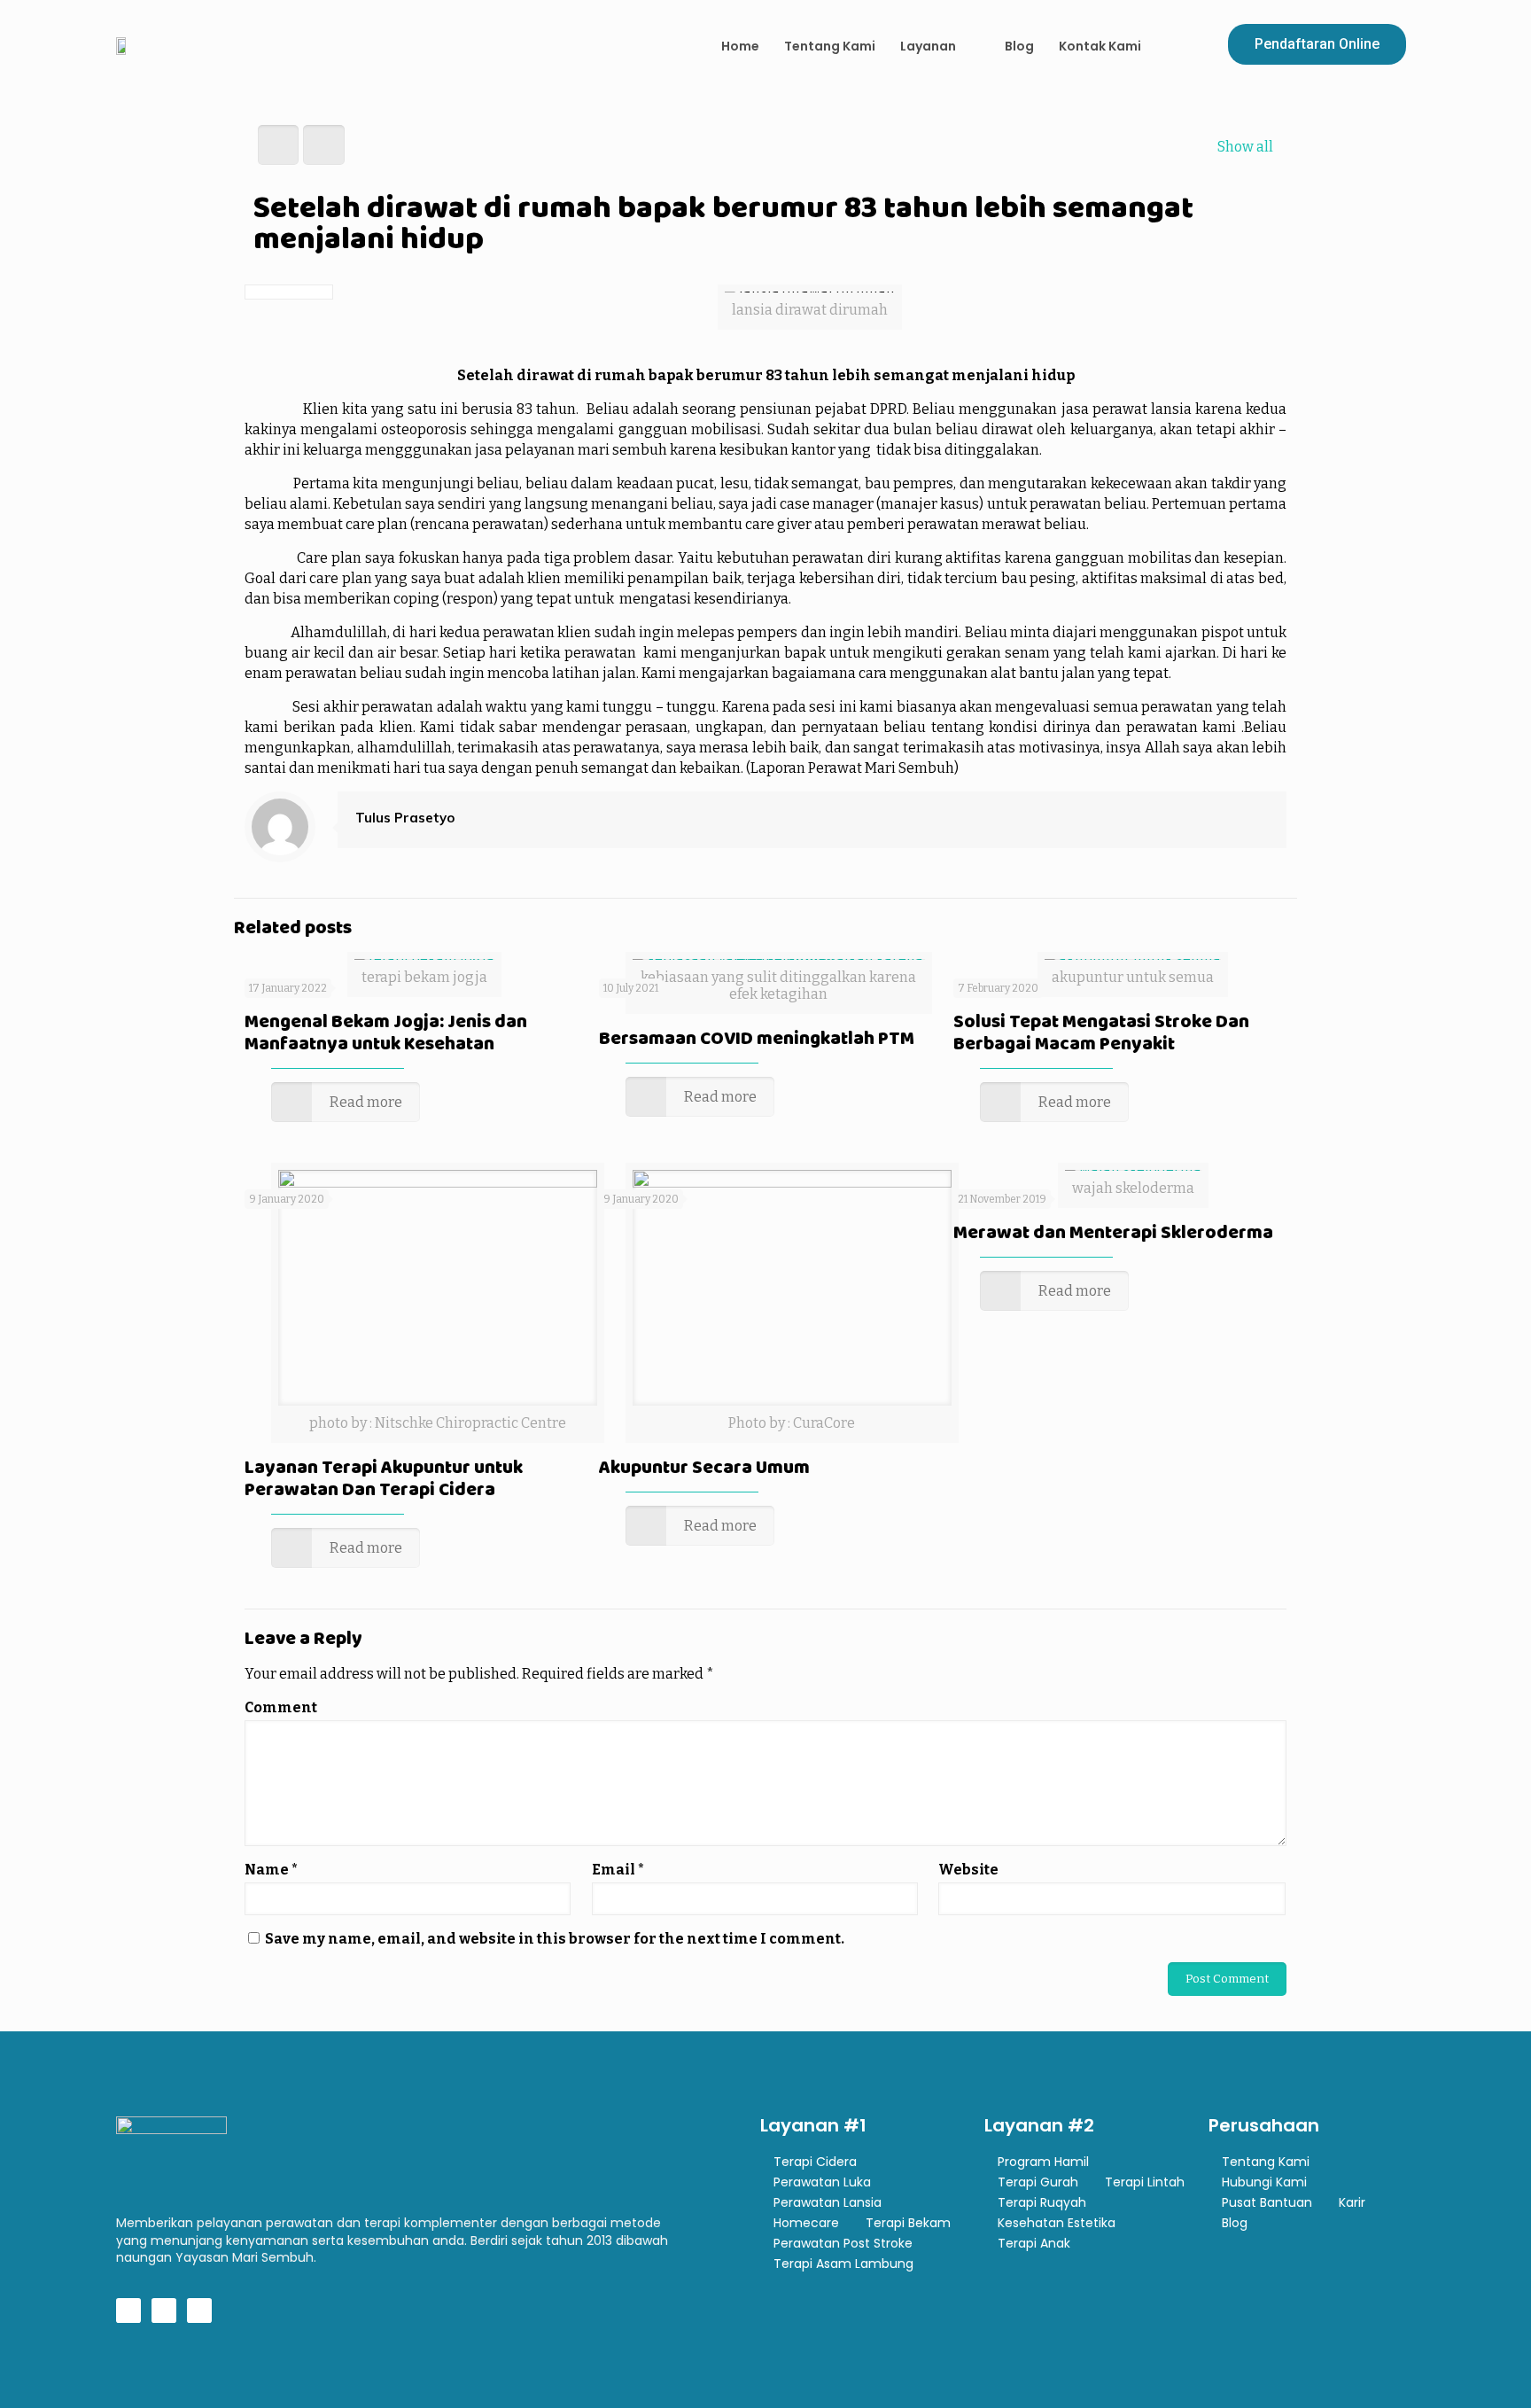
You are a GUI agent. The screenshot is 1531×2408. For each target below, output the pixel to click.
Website (968, 1870)
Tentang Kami (830, 46)
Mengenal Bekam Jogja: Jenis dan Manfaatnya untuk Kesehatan (386, 1032)
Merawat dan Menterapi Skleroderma (1113, 1232)
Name (271, 1870)
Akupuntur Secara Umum (704, 1467)
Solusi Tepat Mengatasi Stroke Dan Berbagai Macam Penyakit (1101, 1032)
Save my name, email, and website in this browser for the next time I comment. (555, 1939)
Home (740, 46)
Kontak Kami (1100, 46)
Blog (1019, 46)
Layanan (928, 46)
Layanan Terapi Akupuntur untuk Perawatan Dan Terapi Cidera (384, 1478)
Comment (281, 1707)
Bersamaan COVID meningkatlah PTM (757, 1038)
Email (618, 1870)
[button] (1317, 44)
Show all (1245, 147)
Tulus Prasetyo (405, 818)
